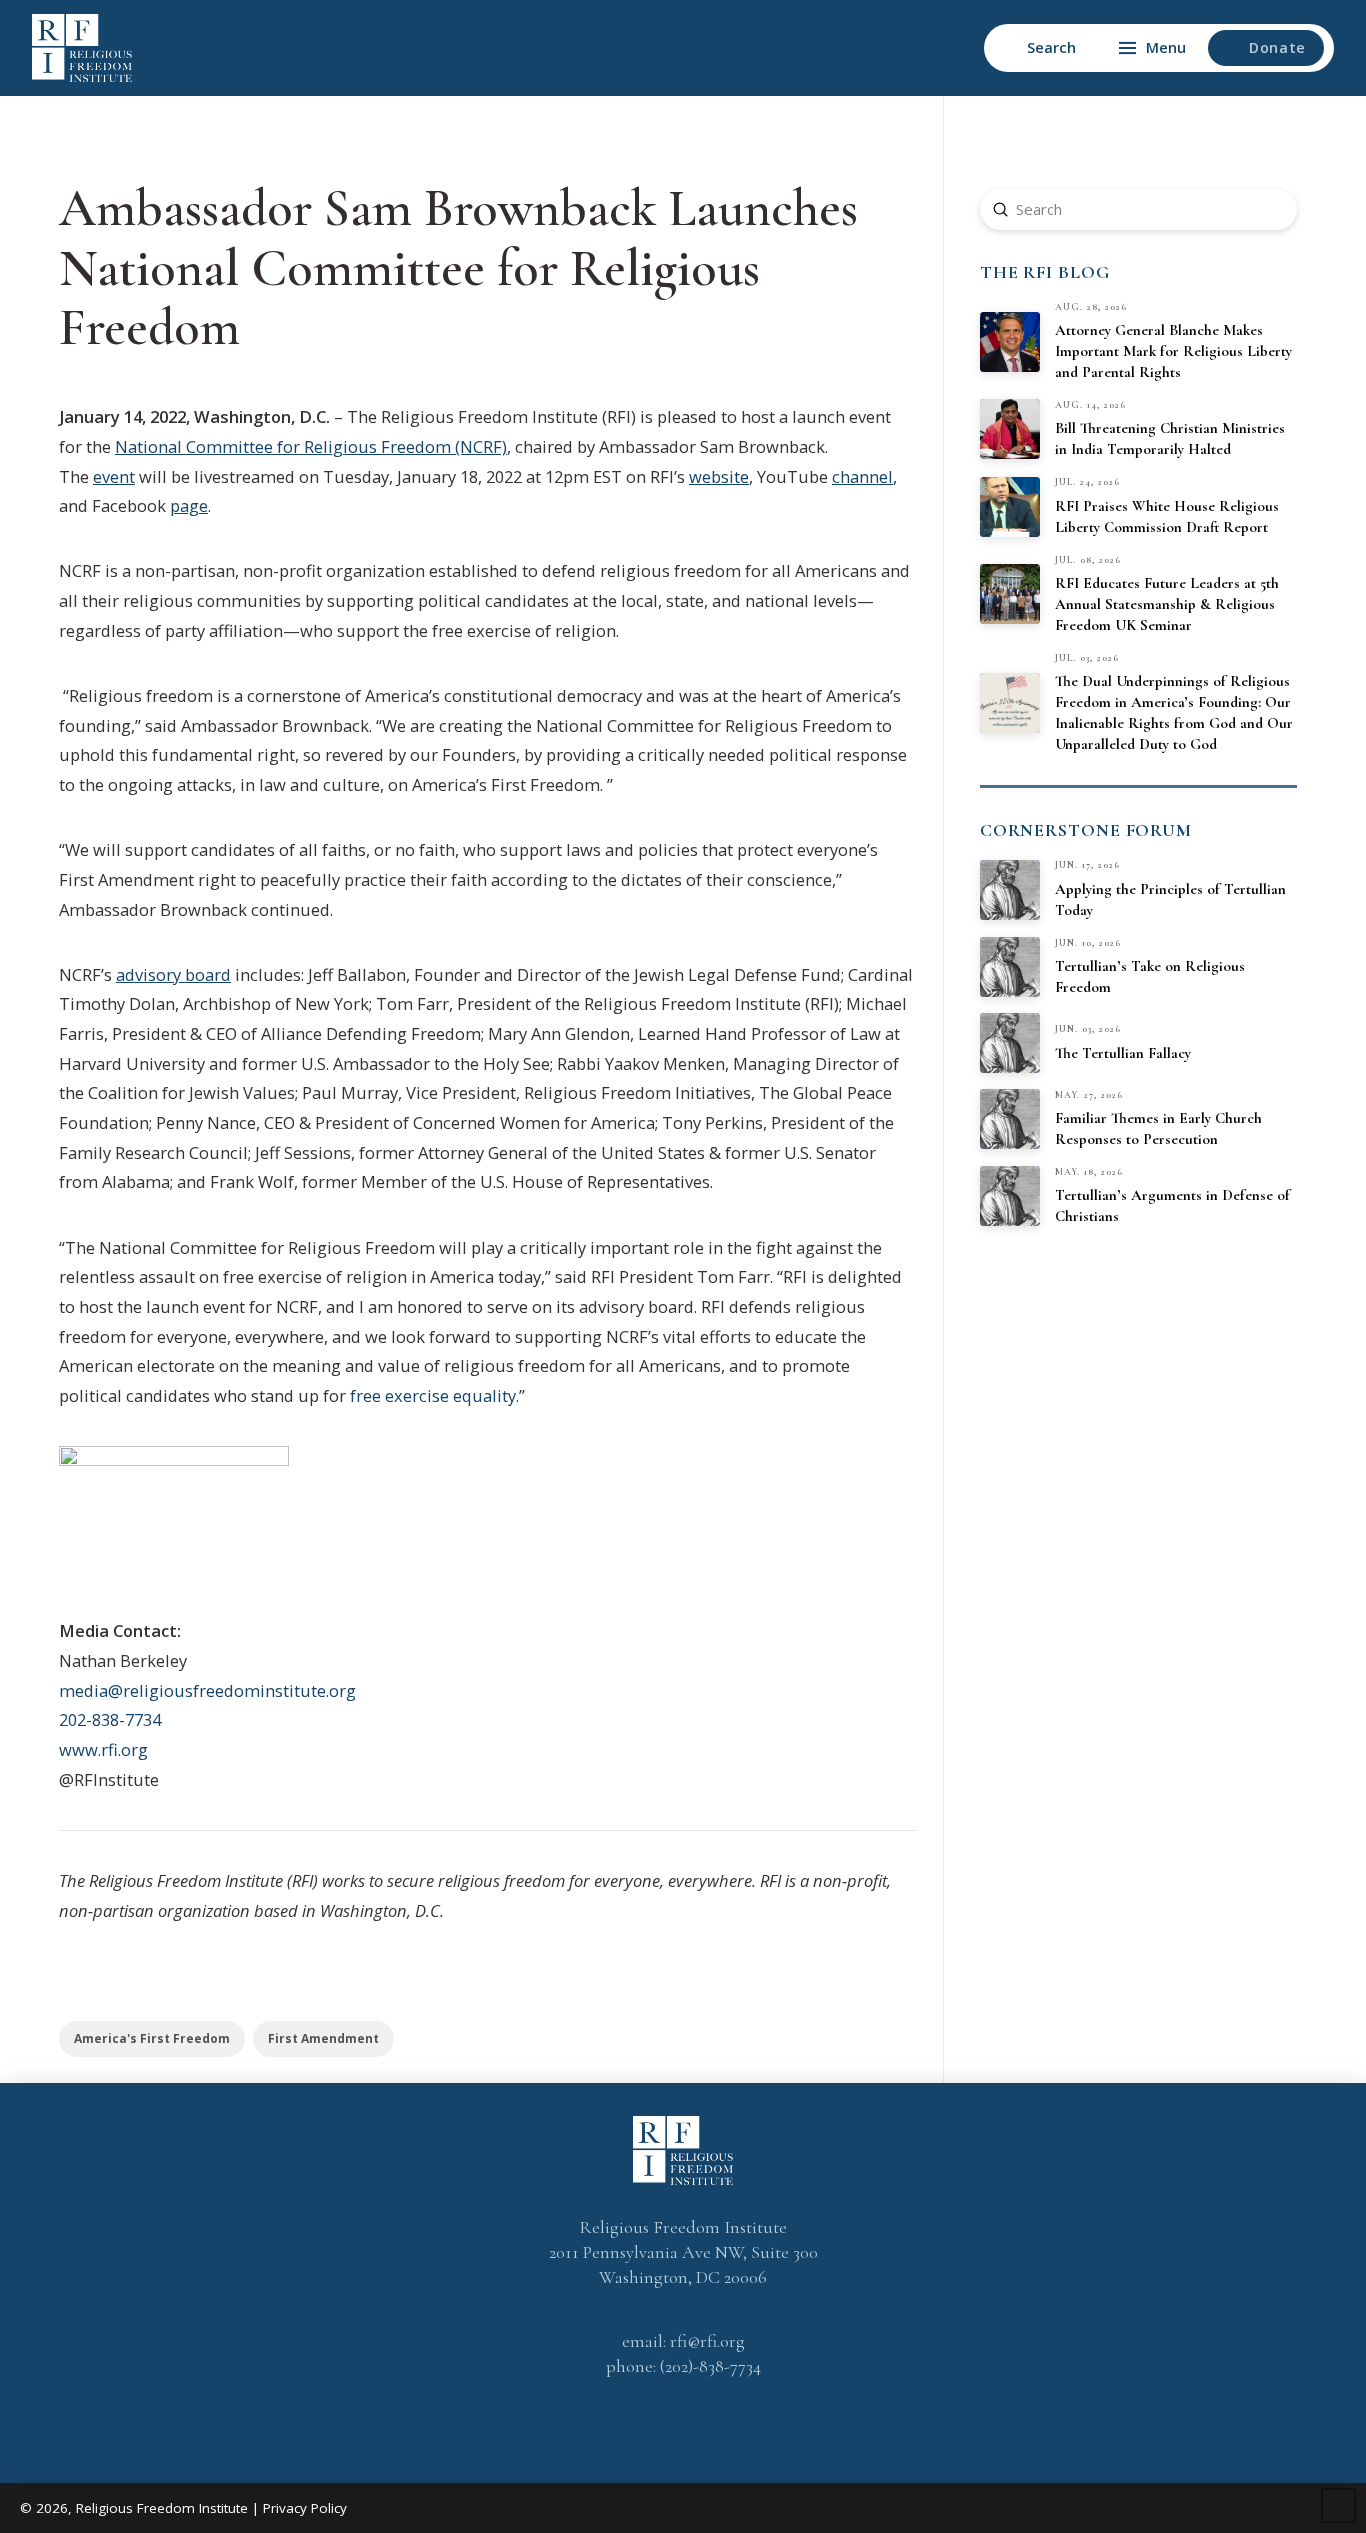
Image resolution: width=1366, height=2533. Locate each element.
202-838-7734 (110, 1719)
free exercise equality (433, 1395)
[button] (1040, 48)
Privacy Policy (305, 2508)
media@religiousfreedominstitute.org (207, 1690)
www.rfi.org (103, 1749)
